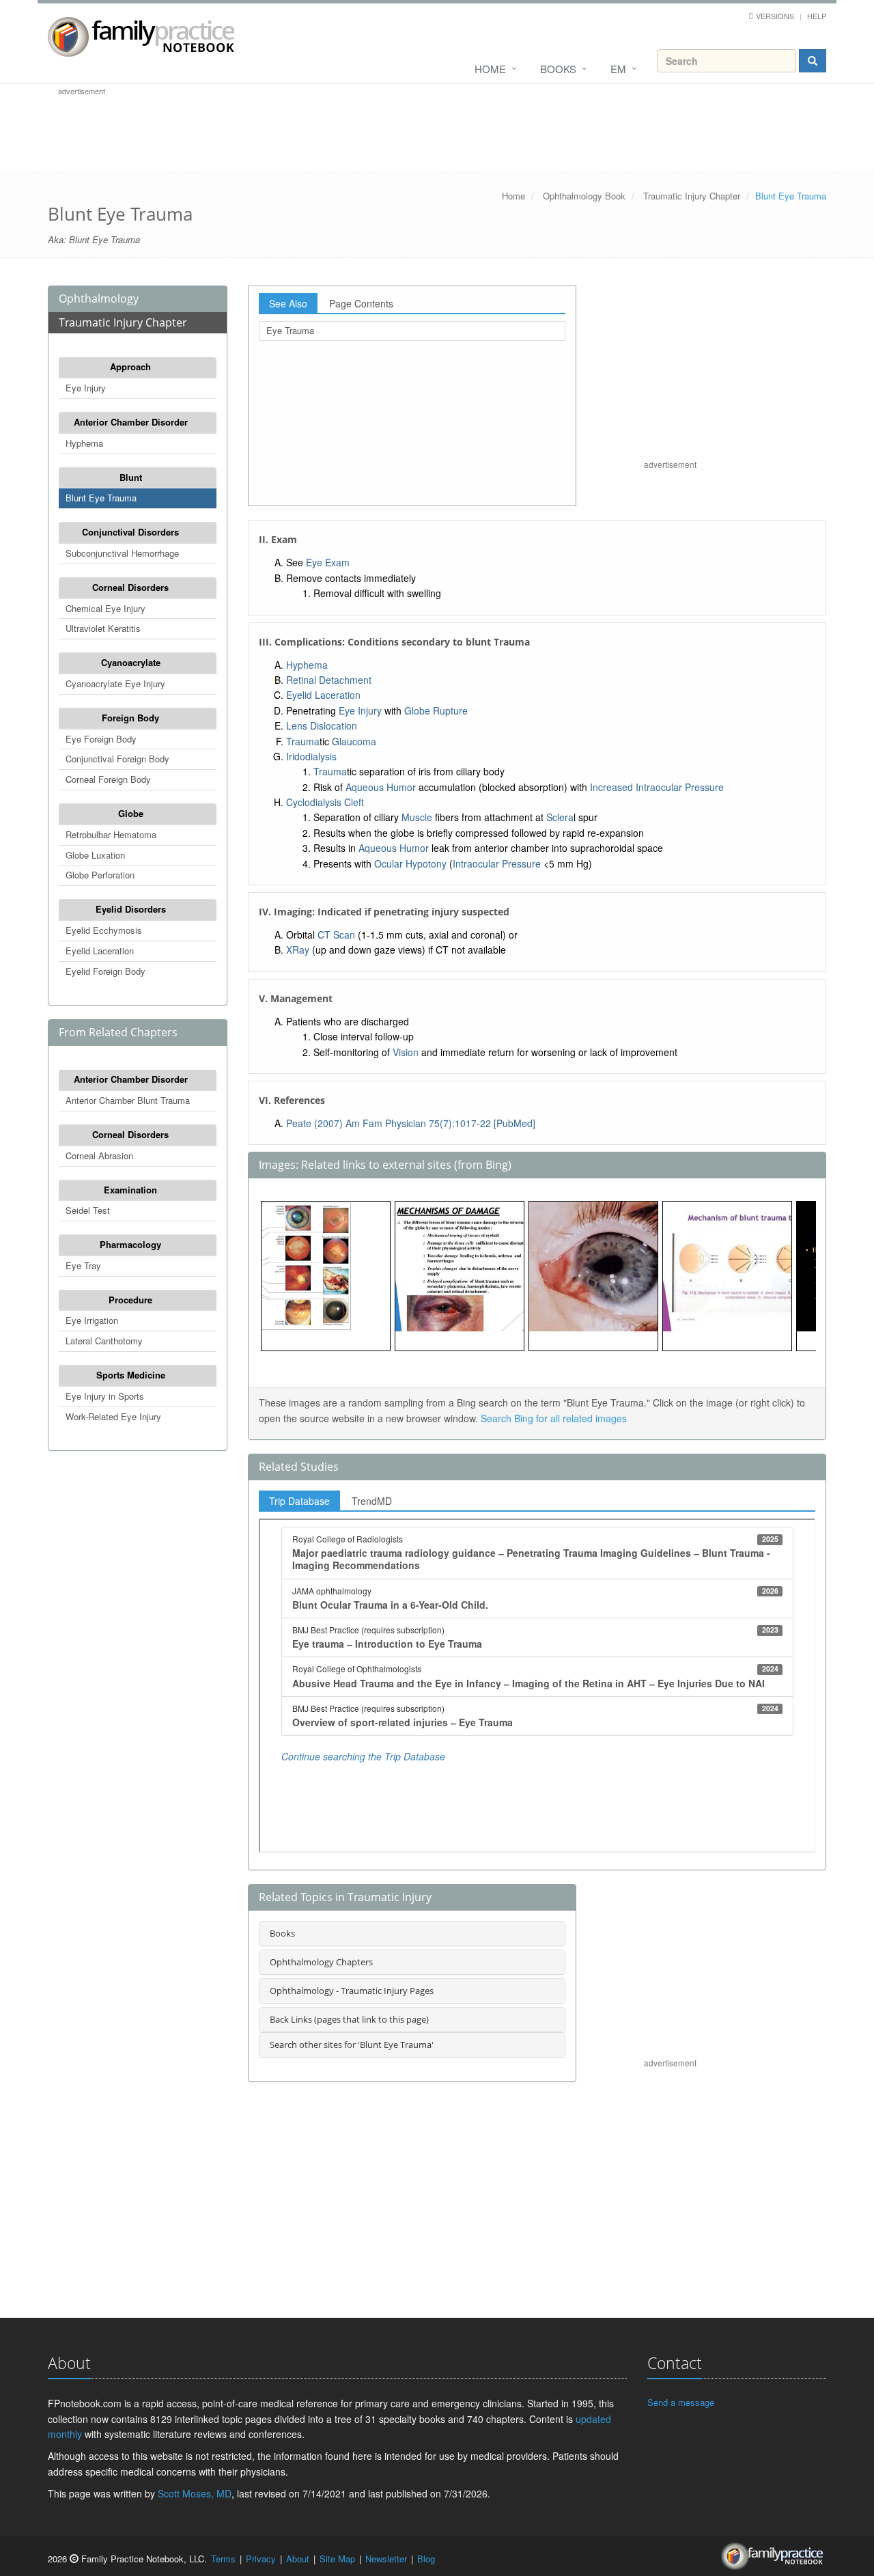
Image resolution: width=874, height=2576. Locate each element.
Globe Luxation (95, 855)
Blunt (131, 477)
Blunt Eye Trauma (101, 498)
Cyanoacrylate (131, 662)
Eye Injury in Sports (105, 1396)
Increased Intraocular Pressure (657, 787)
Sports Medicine (131, 1375)
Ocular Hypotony (410, 863)
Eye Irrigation (92, 1320)
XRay (298, 950)
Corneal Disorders (130, 587)
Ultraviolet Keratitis (103, 628)
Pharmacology (130, 1244)
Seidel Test (88, 1210)
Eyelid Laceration (100, 951)
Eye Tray (83, 1265)
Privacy (261, 2559)
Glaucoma (354, 741)
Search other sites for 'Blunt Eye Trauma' (352, 2045)
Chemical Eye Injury (105, 608)
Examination (130, 1190)
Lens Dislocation (322, 725)
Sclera (560, 817)
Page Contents (361, 303)
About (298, 2559)
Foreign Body (130, 718)
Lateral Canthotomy (104, 1341)
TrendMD (372, 1501)
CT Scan (336, 934)
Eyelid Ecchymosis (104, 930)
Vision (406, 1052)
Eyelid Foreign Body (105, 971)
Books (558, 69)
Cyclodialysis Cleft (325, 802)
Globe (131, 813)
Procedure (130, 1300)
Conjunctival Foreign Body (117, 759)
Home (490, 69)
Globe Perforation (100, 875)
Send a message (681, 2402)
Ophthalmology (99, 299)
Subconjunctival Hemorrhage (122, 553)
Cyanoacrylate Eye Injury (115, 683)
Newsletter (386, 2559)
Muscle (417, 817)
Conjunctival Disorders (130, 532)
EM (618, 69)
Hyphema (84, 443)
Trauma (303, 741)
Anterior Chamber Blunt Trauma (128, 1100)
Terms (223, 2559)
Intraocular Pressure (497, 863)
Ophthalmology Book (584, 196)
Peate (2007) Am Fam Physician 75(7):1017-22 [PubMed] (411, 1123)
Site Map (337, 2559)
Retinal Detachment (329, 680)
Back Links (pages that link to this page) (349, 2019)
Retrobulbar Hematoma (111, 834)
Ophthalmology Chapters (321, 1962)
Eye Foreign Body (101, 739)
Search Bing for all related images (554, 1418)
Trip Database (299, 1501)
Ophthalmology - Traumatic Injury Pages (352, 1991)
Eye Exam (328, 562)
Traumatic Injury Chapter (692, 196)
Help (817, 16)
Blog (426, 2559)
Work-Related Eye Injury (113, 1416)
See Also (288, 303)
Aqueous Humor (381, 787)
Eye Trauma (290, 330)
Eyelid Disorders (131, 909)
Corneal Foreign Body (108, 779)
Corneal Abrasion (99, 1155)
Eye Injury (86, 388)
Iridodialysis (311, 756)
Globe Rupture (436, 710)
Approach (130, 366)
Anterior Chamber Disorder (131, 422)
